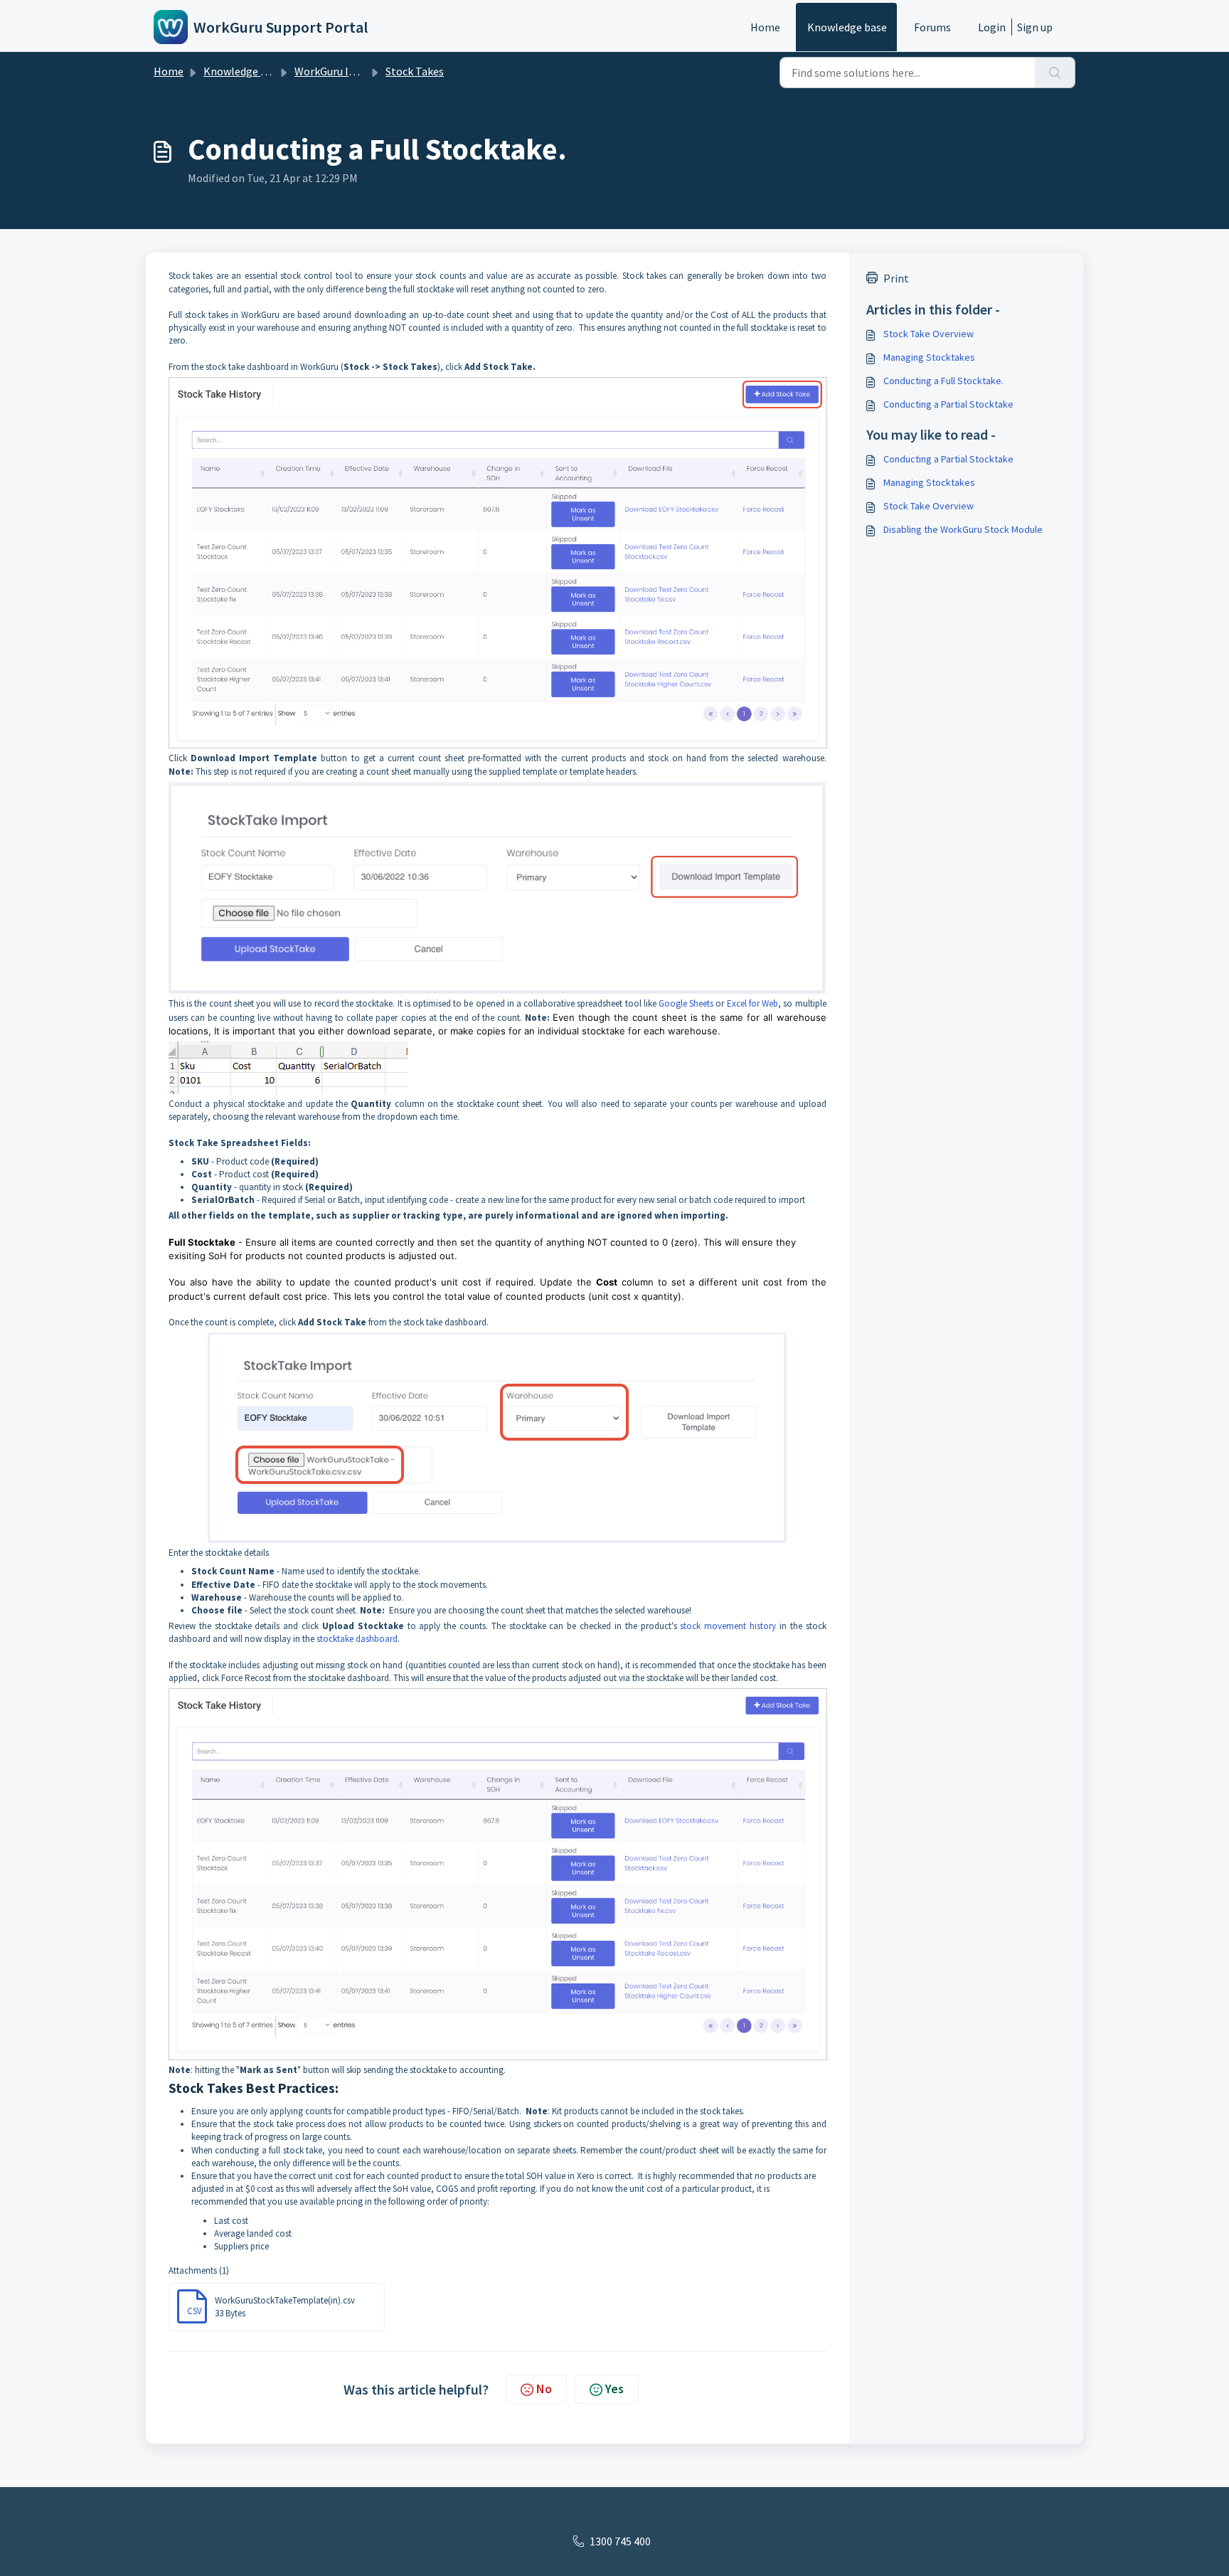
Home (765, 27)
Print (896, 278)
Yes (614, 2389)
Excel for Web (752, 1003)
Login (992, 27)
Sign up (1035, 27)
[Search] (1055, 73)
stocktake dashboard (357, 1639)
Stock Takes (415, 71)
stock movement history (728, 1626)
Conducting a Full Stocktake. (943, 381)
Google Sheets (686, 1003)
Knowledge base (847, 27)
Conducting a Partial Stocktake (948, 404)
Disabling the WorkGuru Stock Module (963, 529)
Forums (932, 27)
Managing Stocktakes (929, 357)
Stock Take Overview (929, 334)
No (544, 2389)
